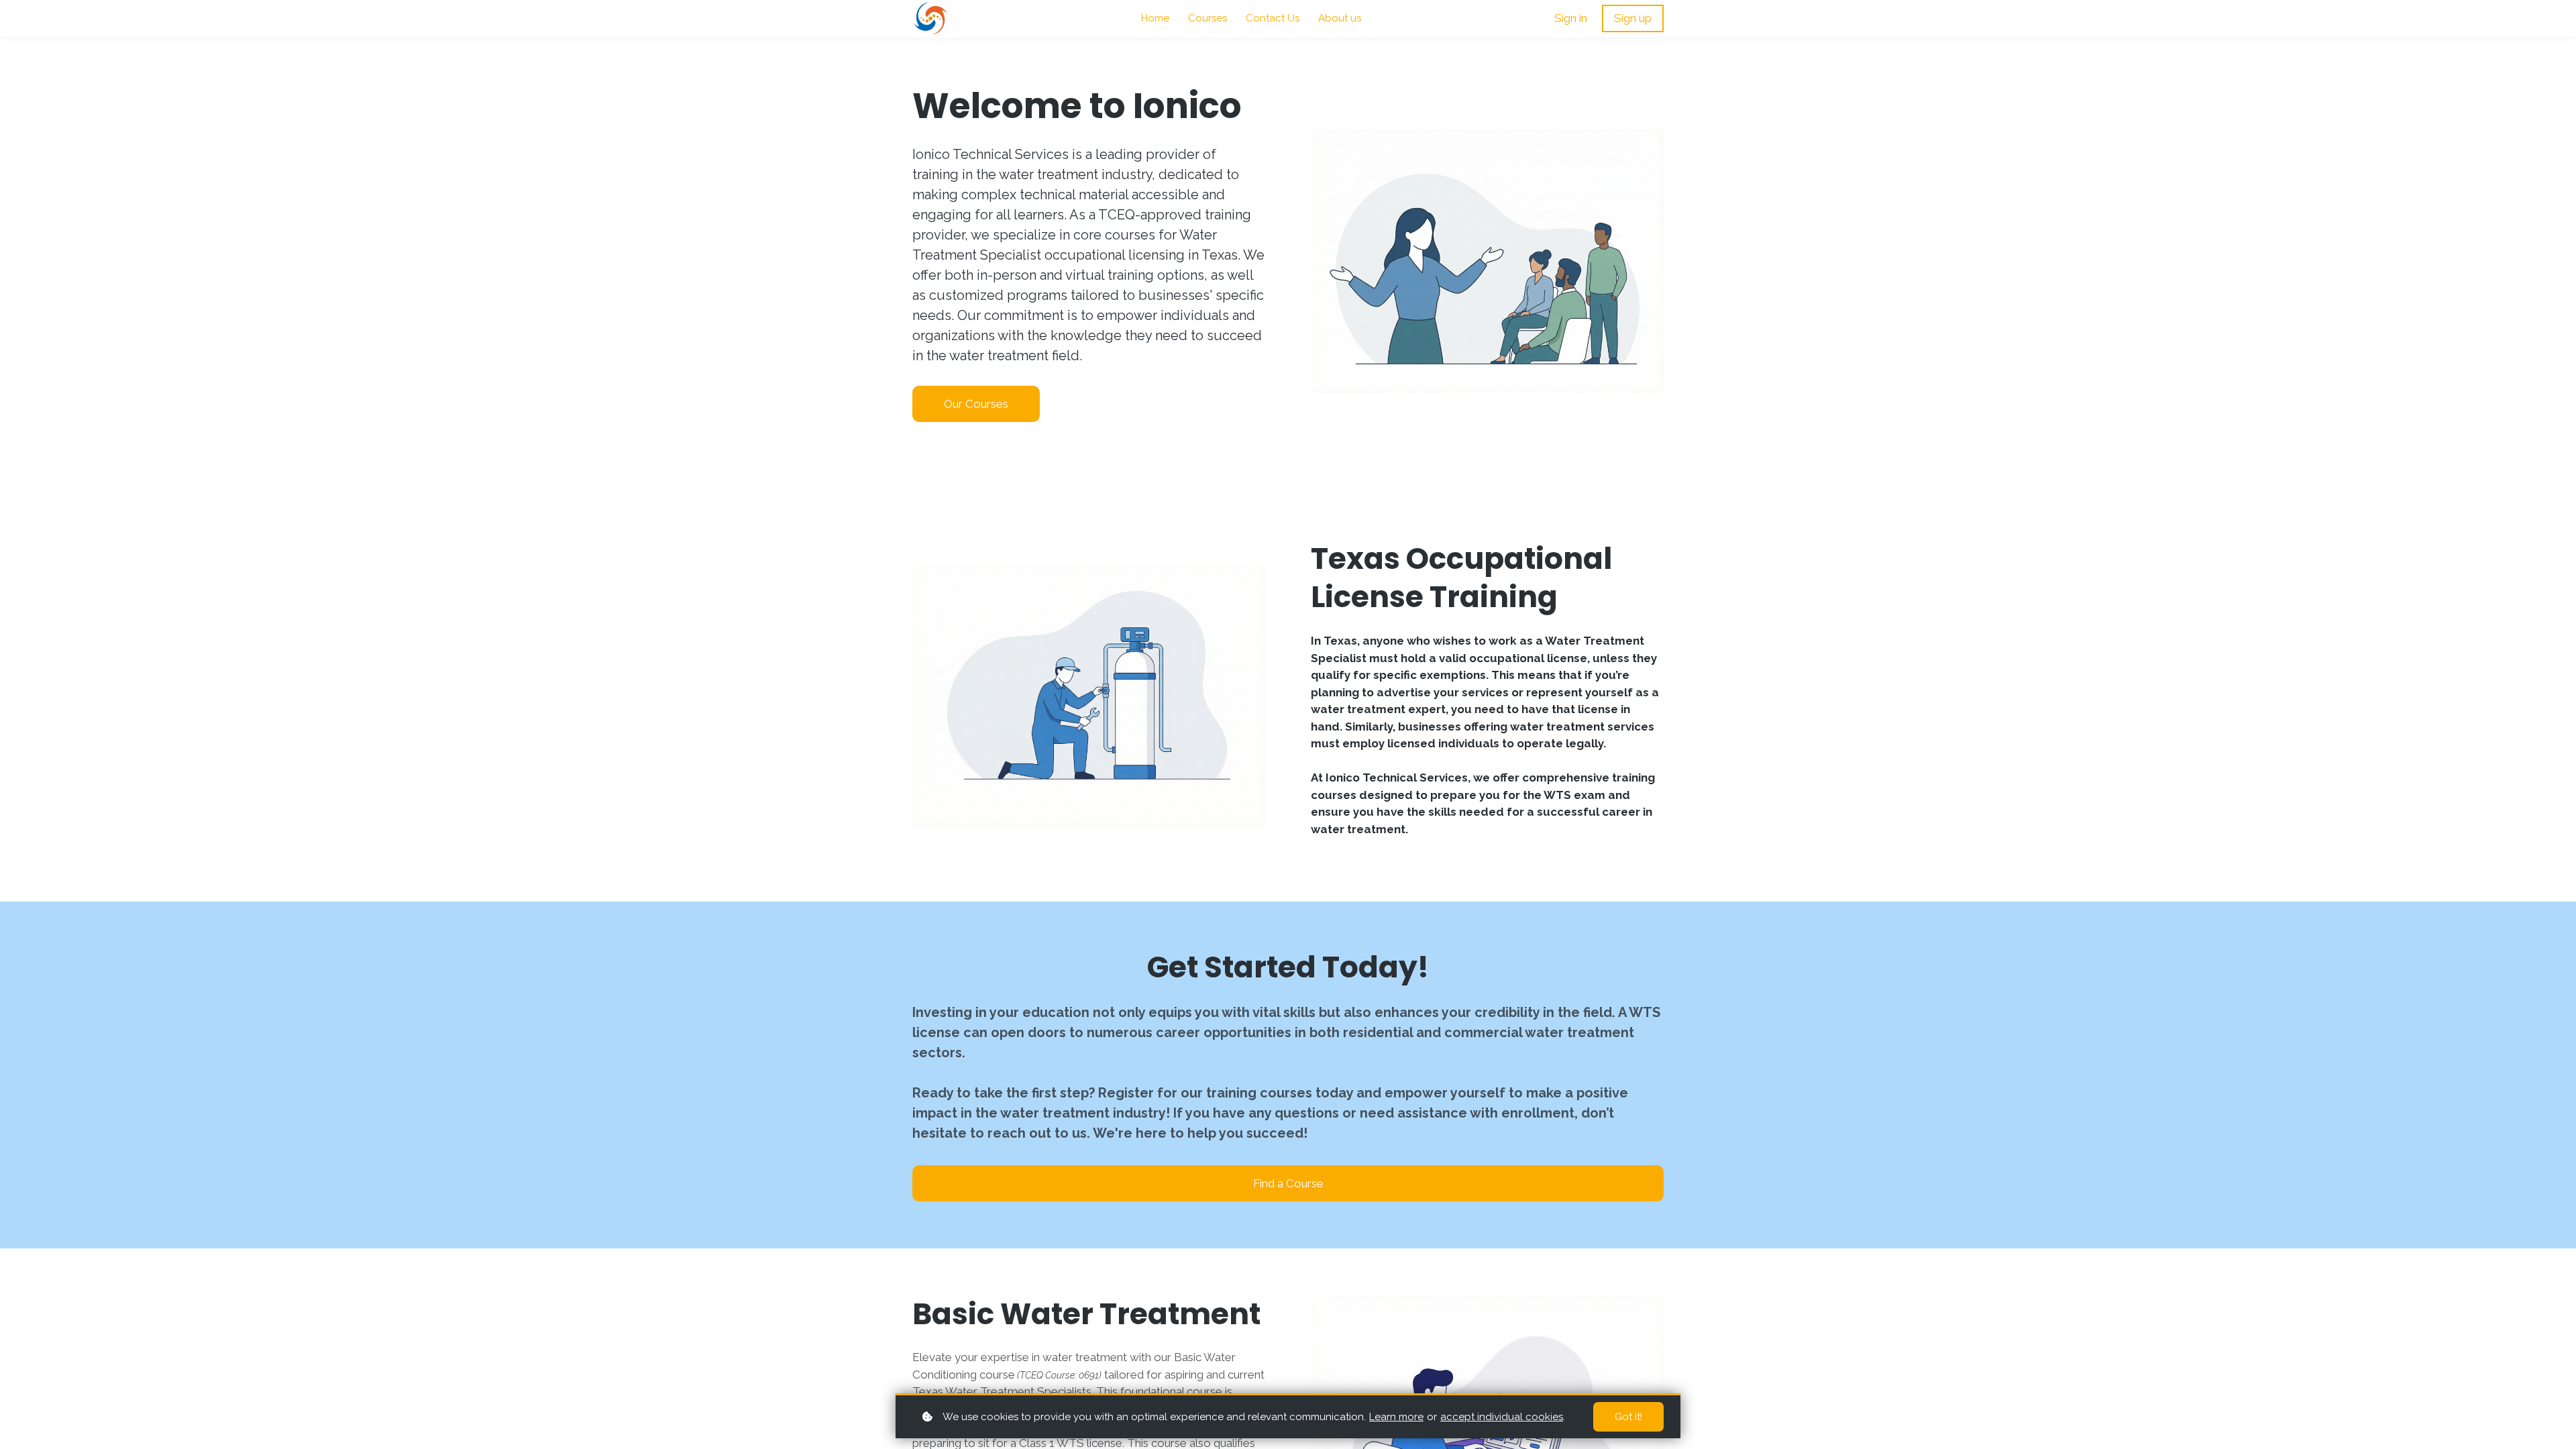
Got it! (1628, 1417)
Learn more (1396, 1417)
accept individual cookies (1502, 1417)
